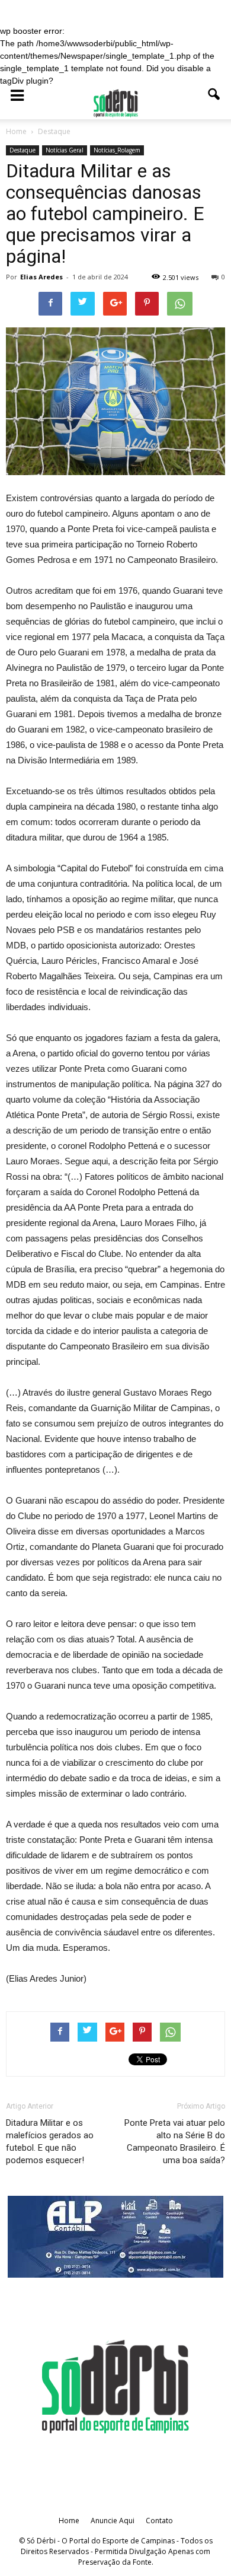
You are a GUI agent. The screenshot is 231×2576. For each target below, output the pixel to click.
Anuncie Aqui (113, 2521)
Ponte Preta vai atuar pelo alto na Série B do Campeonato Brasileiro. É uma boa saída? (175, 2142)
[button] (214, 103)
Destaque (23, 150)
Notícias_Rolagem (117, 150)
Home (69, 2521)
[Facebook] (100, 2460)
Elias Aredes (41, 277)
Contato (159, 2521)
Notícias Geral (65, 150)
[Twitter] (131, 2460)
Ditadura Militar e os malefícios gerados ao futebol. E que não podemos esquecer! (50, 2142)
